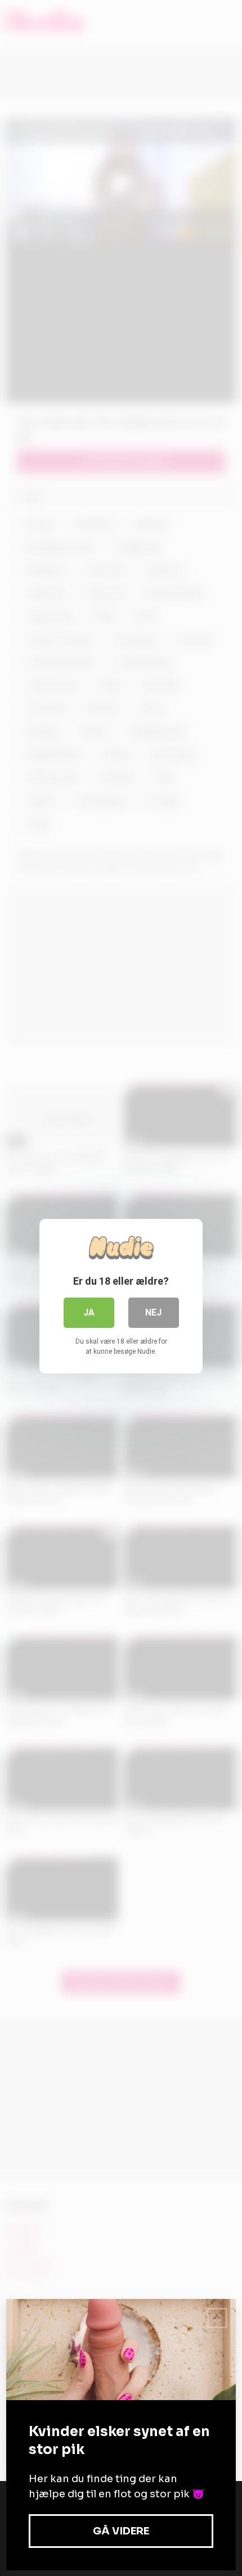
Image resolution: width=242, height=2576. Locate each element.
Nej (153, 1312)
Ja (89, 1312)
